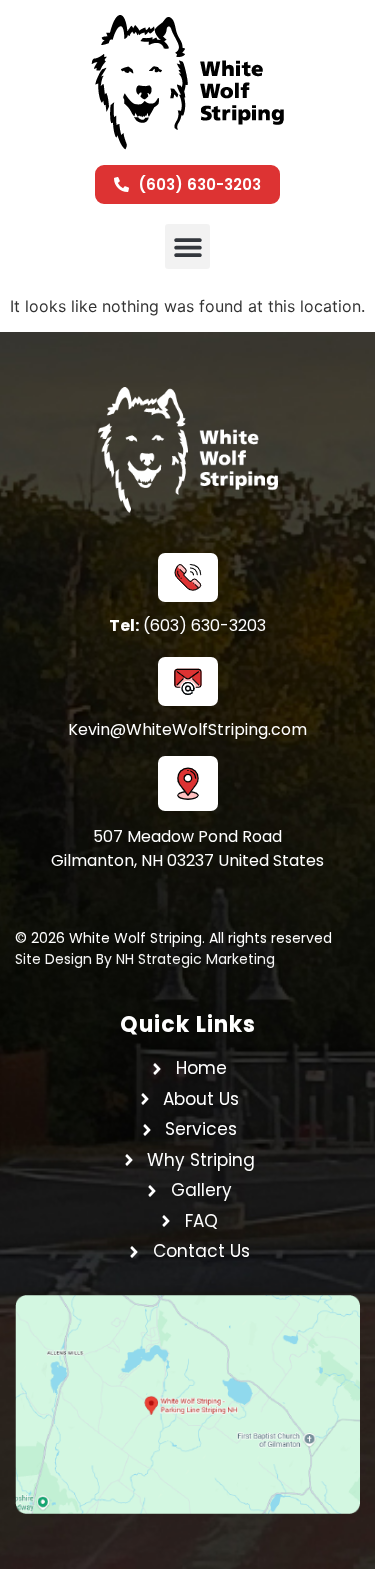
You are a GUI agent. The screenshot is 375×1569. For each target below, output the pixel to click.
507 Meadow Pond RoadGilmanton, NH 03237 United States (187, 848)
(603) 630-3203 (187, 625)
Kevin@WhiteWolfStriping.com (187, 729)
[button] (187, 246)
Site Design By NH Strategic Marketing (145, 959)
